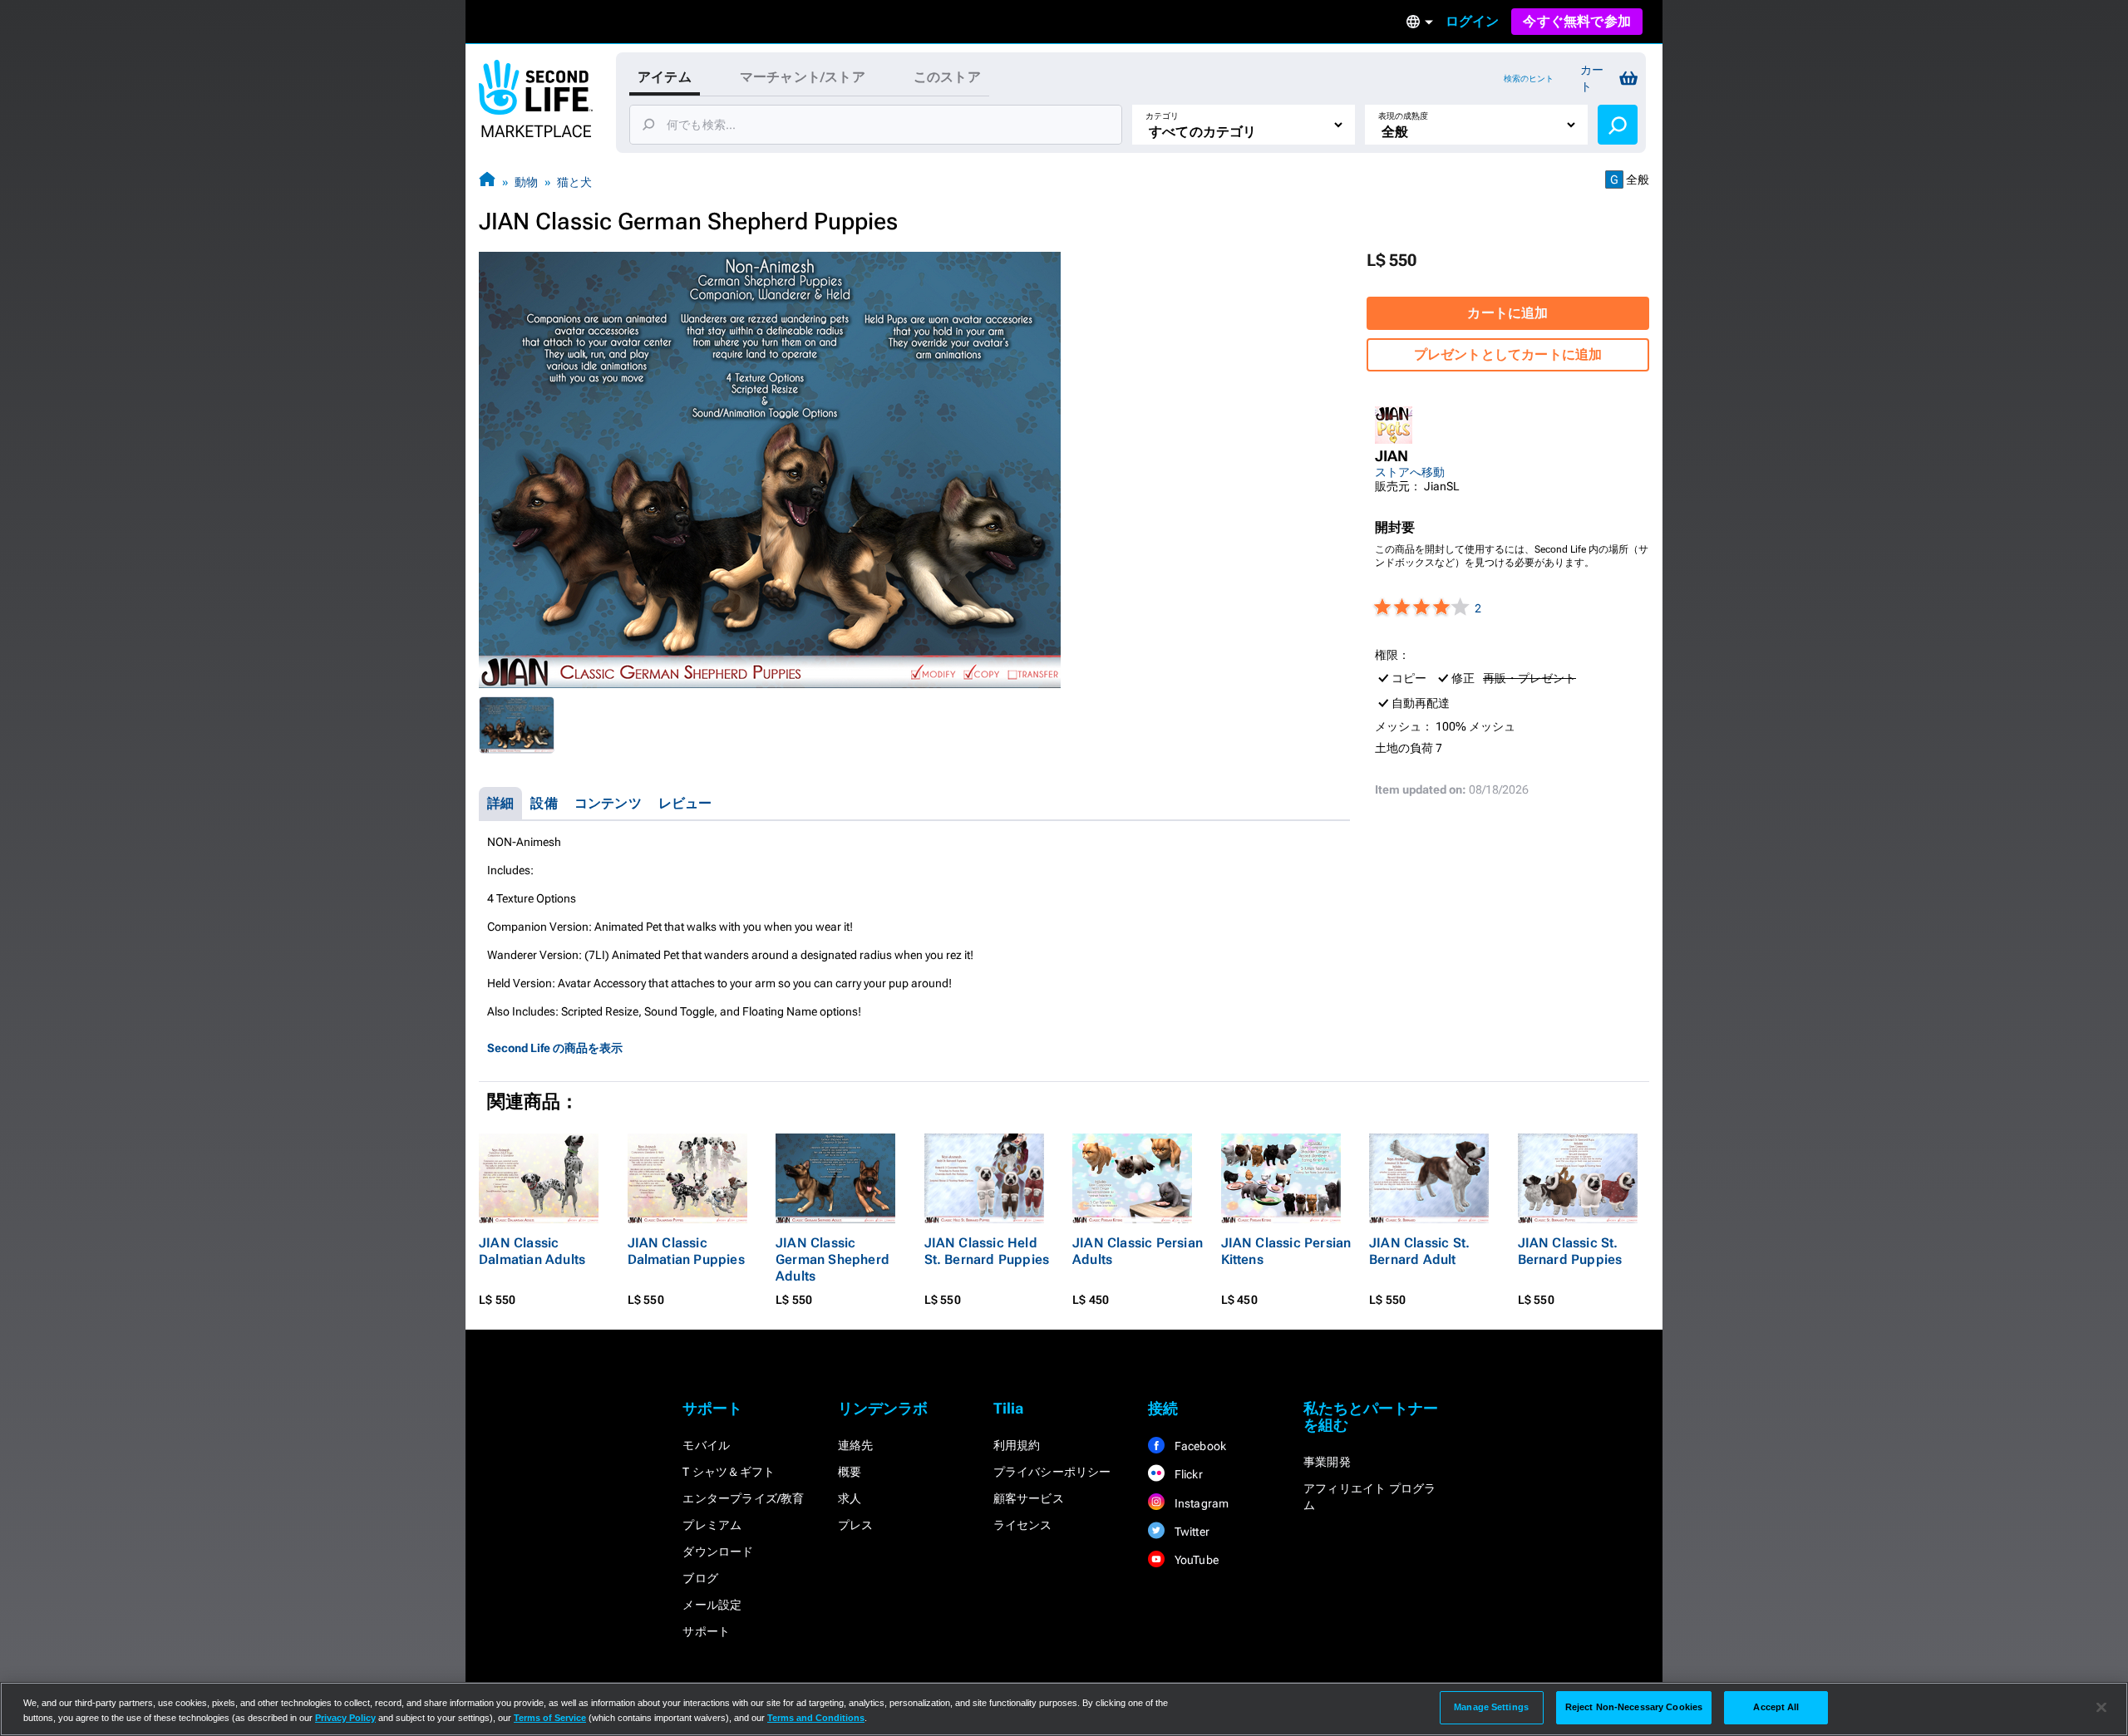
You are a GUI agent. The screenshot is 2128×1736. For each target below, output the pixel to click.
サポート (706, 1631)
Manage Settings (1491, 1707)
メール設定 (712, 1605)
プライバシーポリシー (1052, 1472)
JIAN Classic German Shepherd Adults (832, 1259)
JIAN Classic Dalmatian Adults (532, 1251)
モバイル (706, 1445)
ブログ (700, 1578)
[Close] (2101, 1708)
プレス (856, 1525)
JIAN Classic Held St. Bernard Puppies (987, 1251)
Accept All (1776, 1707)
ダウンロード (718, 1552)
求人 (850, 1498)
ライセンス (1023, 1525)
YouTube (1195, 1560)
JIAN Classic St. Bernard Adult (1419, 1251)
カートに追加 (1507, 313)
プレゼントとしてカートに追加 (1508, 354)
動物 (526, 182)
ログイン (1473, 21)
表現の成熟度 (1403, 116)
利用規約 (1017, 1445)
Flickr (1187, 1474)
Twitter (1190, 1532)
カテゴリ (1162, 116)
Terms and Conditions (816, 1718)
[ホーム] (487, 182)
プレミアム (712, 1525)
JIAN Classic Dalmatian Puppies (686, 1251)
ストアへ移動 (1410, 472)
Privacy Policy (345, 1718)
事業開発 (1327, 1462)
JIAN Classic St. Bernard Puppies (1570, 1251)
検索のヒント (1529, 79)
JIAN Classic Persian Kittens (1286, 1251)
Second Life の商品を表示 (555, 1048)
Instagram (1200, 1503)
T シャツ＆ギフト (729, 1472)
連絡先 (856, 1445)
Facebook (1199, 1446)
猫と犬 (574, 182)
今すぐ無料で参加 (1577, 21)
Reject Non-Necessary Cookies (1634, 1707)
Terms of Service (550, 1718)
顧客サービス (1029, 1498)
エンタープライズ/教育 (743, 1498)
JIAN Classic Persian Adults (1138, 1251)
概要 (850, 1472)
